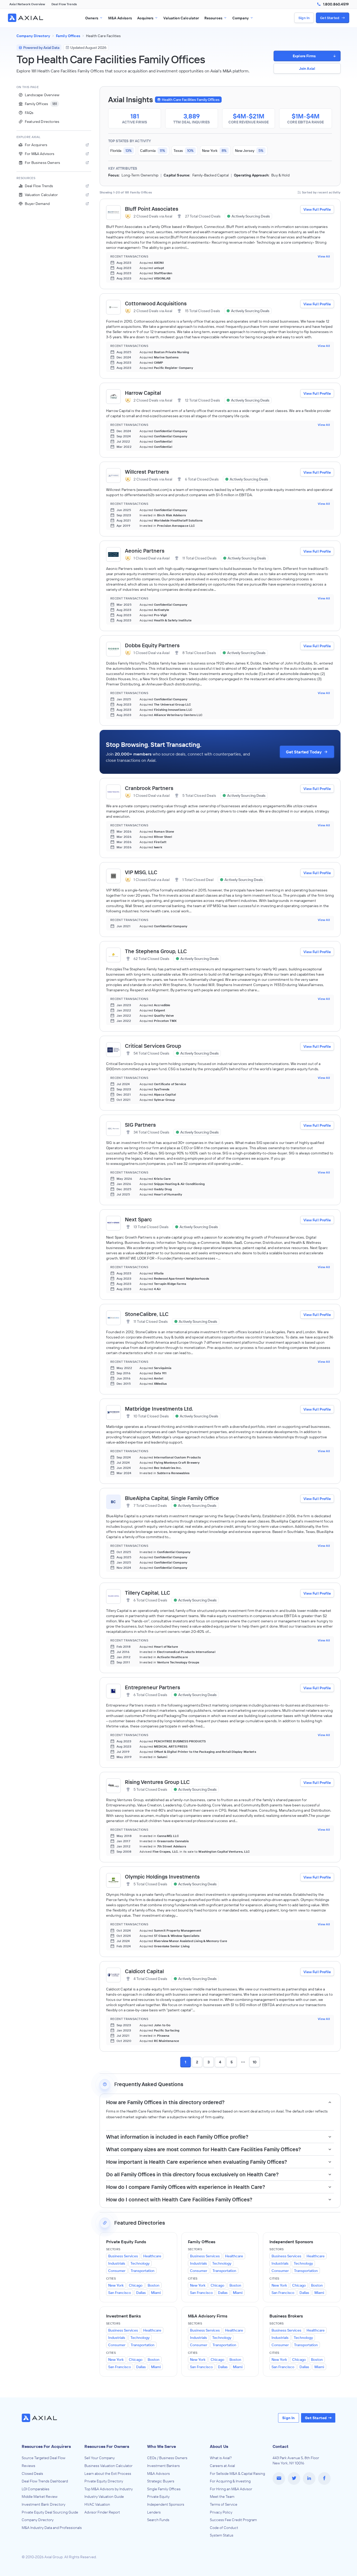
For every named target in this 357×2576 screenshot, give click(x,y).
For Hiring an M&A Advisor (231, 2489)
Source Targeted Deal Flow (44, 2458)
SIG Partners (140, 1125)
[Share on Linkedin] (309, 2478)
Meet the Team (222, 2497)
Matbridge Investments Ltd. (159, 1409)
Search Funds (158, 2520)
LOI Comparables (36, 2489)
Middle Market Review (40, 2497)
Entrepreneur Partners (152, 1687)
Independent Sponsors (166, 2504)
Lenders (154, 2512)
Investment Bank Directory (44, 2504)
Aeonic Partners (145, 551)
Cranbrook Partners (149, 788)
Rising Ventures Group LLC (157, 1782)
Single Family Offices (164, 2489)
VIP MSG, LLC (141, 872)
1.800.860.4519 (336, 4)
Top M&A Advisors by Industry (109, 2489)
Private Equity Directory (104, 2481)
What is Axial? (221, 2458)
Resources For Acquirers (46, 2446)
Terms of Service (224, 2504)
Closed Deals (32, 2474)
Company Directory (38, 2520)
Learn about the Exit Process (108, 2474)
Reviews (28, 2466)
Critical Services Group (153, 1046)
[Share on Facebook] (324, 2478)
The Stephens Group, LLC (156, 951)
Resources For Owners (107, 2446)
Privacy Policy (221, 2512)
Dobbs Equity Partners (152, 645)
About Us (219, 2446)
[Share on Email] (279, 2478)
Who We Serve (162, 2446)
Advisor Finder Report (102, 2512)
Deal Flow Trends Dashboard (45, 2481)
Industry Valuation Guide (104, 2497)
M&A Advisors (159, 2474)
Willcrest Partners (147, 472)
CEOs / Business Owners (167, 2458)
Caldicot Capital (144, 1971)
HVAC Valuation (97, 2504)
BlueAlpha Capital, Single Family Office (172, 1498)
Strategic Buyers (161, 2481)
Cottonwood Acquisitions (156, 303)
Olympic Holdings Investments (162, 1877)
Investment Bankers (163, 2466)
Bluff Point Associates (152, 209)
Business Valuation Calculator (108, 2466)
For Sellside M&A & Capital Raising (237, 2474)
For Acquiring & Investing (230, 2481)
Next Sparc (138, 1219)
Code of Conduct (224, 2528)
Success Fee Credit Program (233, 2520)
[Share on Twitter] (294, 2478)
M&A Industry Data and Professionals (52, 2528)
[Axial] (26, 18)
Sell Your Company (100, 2458)
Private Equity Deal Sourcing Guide (50, 2512)
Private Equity (158, 2497)
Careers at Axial (222, 2466)
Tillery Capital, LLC (148, 1593)
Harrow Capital (143, 393)
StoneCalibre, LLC (147, 1314)
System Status (222, 2535)
